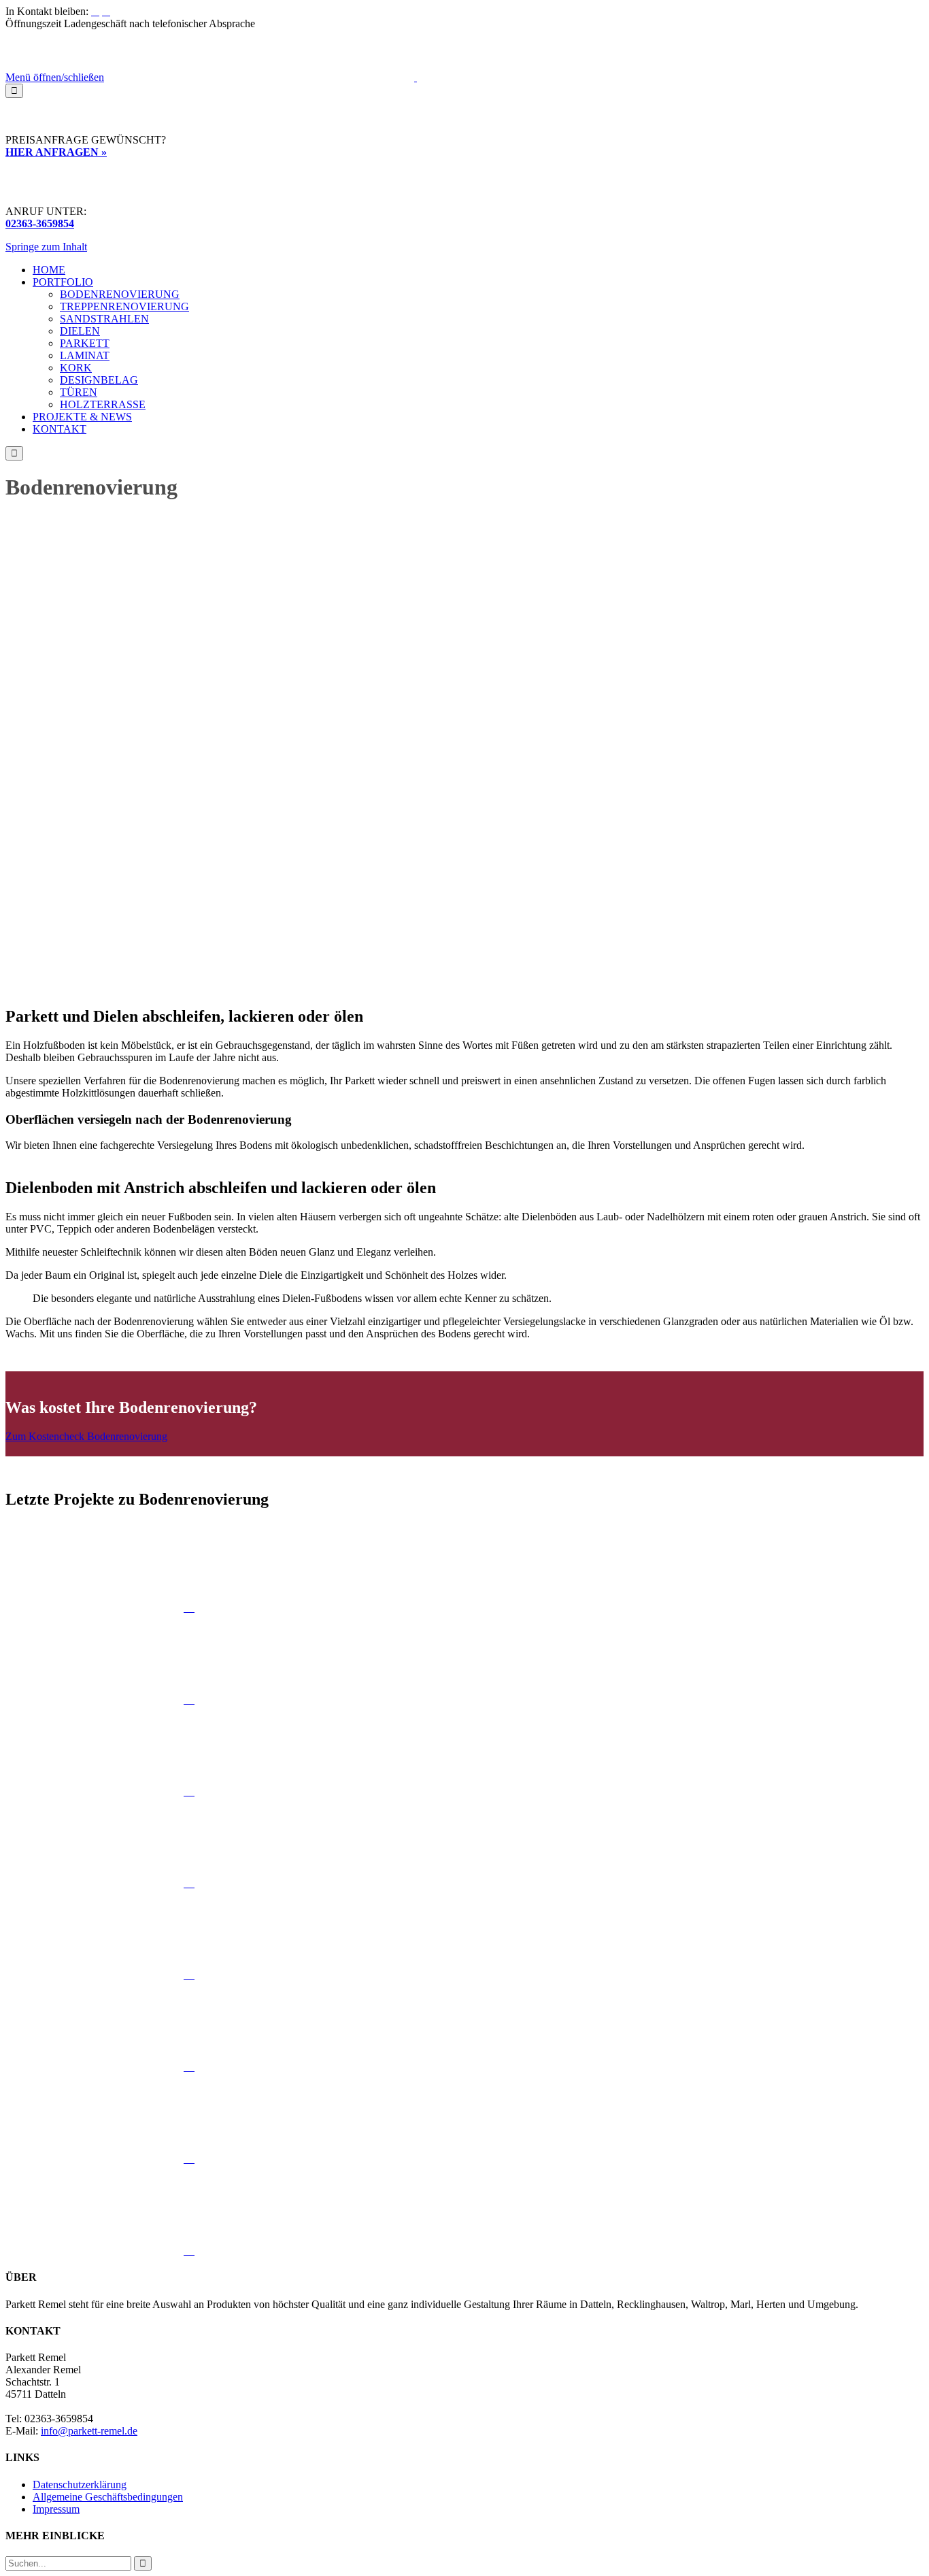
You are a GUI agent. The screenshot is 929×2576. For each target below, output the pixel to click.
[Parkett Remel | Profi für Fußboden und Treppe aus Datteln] (416, 77)
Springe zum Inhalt (46, 247)
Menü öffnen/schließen (55, 77)
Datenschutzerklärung (80, 2485)
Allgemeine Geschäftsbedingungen (108, 2497)
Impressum (56, 2509)
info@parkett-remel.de (89, 2431)
